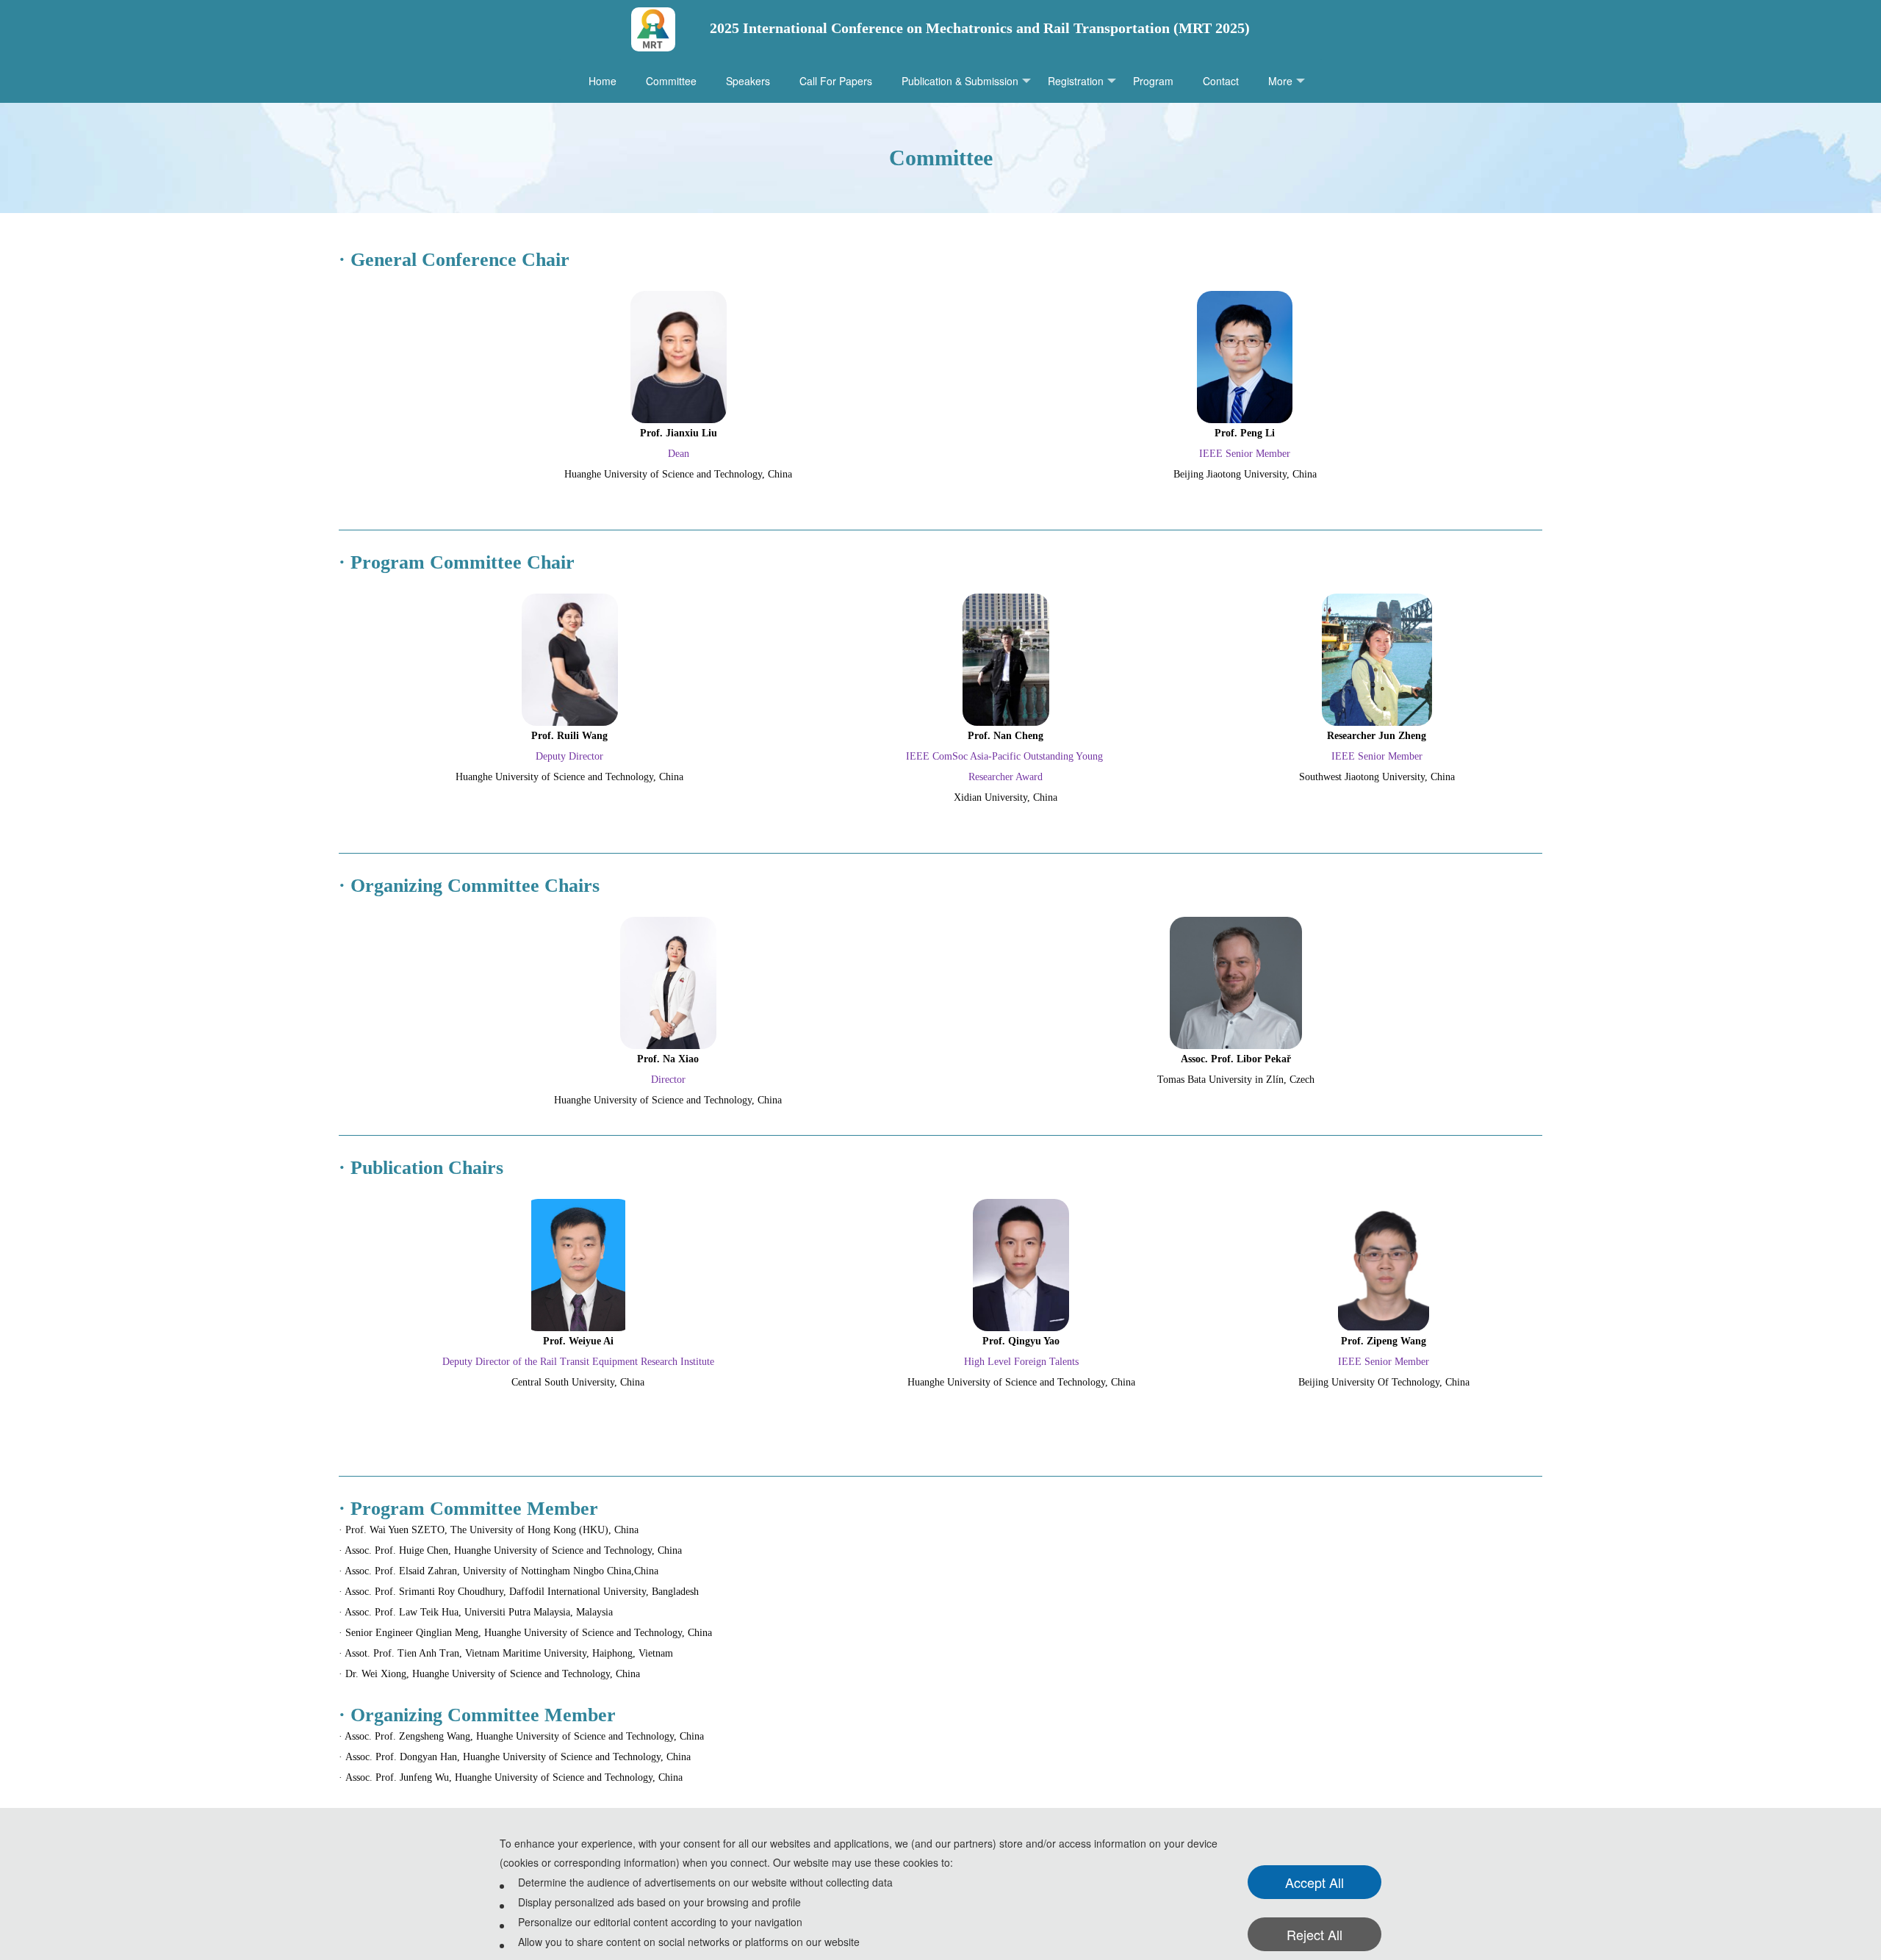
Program (1153, 81)
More (1280, 81)
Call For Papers (836, 81)
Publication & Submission (960, 81)
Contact (1221, 81)
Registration (1076, 81)
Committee (671, 81)
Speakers (748, 81)
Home (603, 81)
